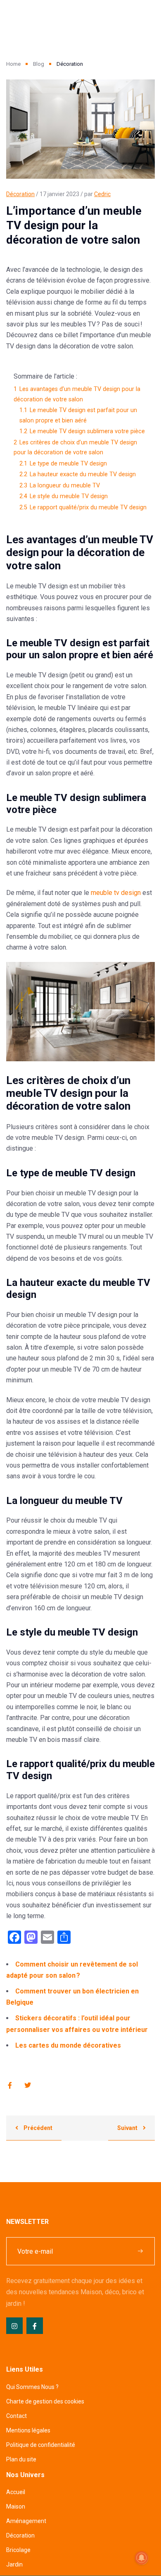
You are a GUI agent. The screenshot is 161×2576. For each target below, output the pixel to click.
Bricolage (18, 2550)
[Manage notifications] (142, 2558)
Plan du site (21, 2459)
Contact (17, 2416)
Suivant (128, 2128)
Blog (39, 64)
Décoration (20, 194)
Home (13, 64)
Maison (16, 2506)
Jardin (14, 2564)
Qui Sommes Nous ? (32, 2387)
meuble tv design (116, 893)
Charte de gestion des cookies (45, 2401)
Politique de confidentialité (41, 2445)
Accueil (16, 2492)
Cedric (102, 194)
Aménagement (26, 2521)
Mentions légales (28, 2430)
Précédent (37, 2128)
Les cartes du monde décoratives (68, 2045)
